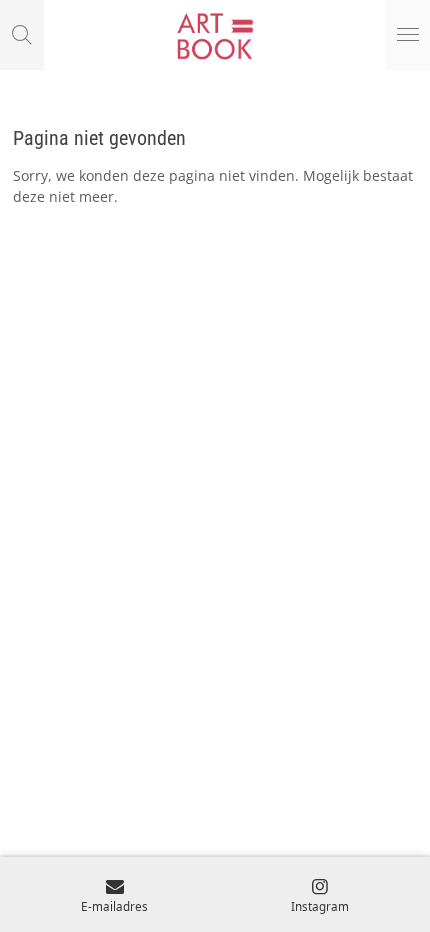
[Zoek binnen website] (22, 35)
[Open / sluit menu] (408, 35)
